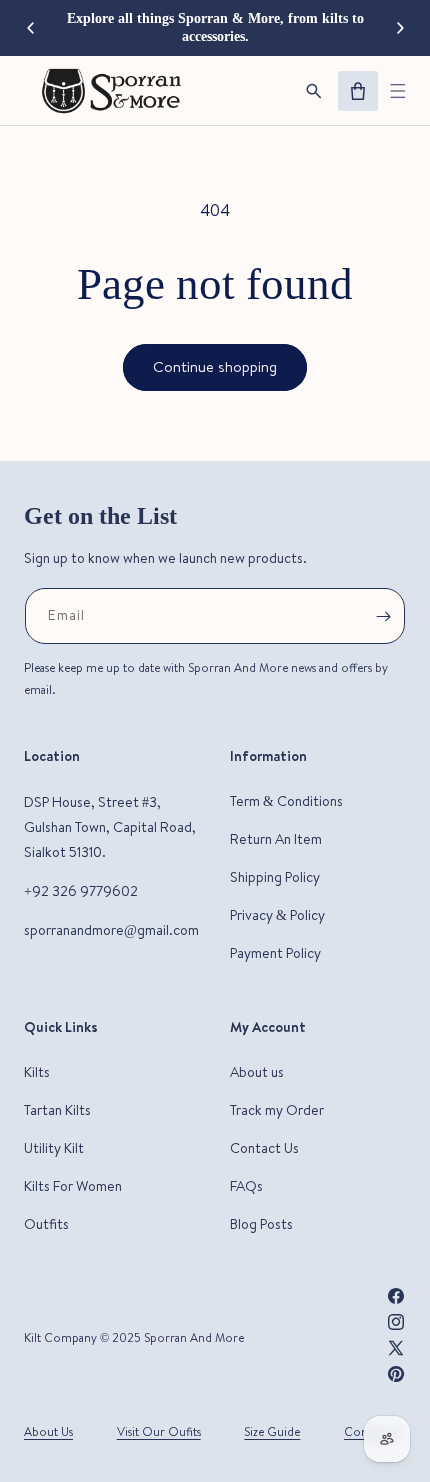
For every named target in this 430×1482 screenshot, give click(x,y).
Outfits (46, 1224)
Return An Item (276, 839)
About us (257, 1072)
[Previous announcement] (30, 28)
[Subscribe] (383, 616)
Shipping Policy (275, 877)
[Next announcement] (400, 28)
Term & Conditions (286, 801)
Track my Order (277, 1110)
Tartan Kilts (57, 1110)
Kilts (37, 1072)
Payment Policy (275, 953)
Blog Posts (261, 1224)
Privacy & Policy (277, 915)
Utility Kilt (54, 1148)
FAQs (246, 1186)
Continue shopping (215, 366)
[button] (398, 91)
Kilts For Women (73, 1186)
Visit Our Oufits (159, 1431)
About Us (48, 1431)
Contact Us (264, 1148)
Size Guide (272, 1431)
